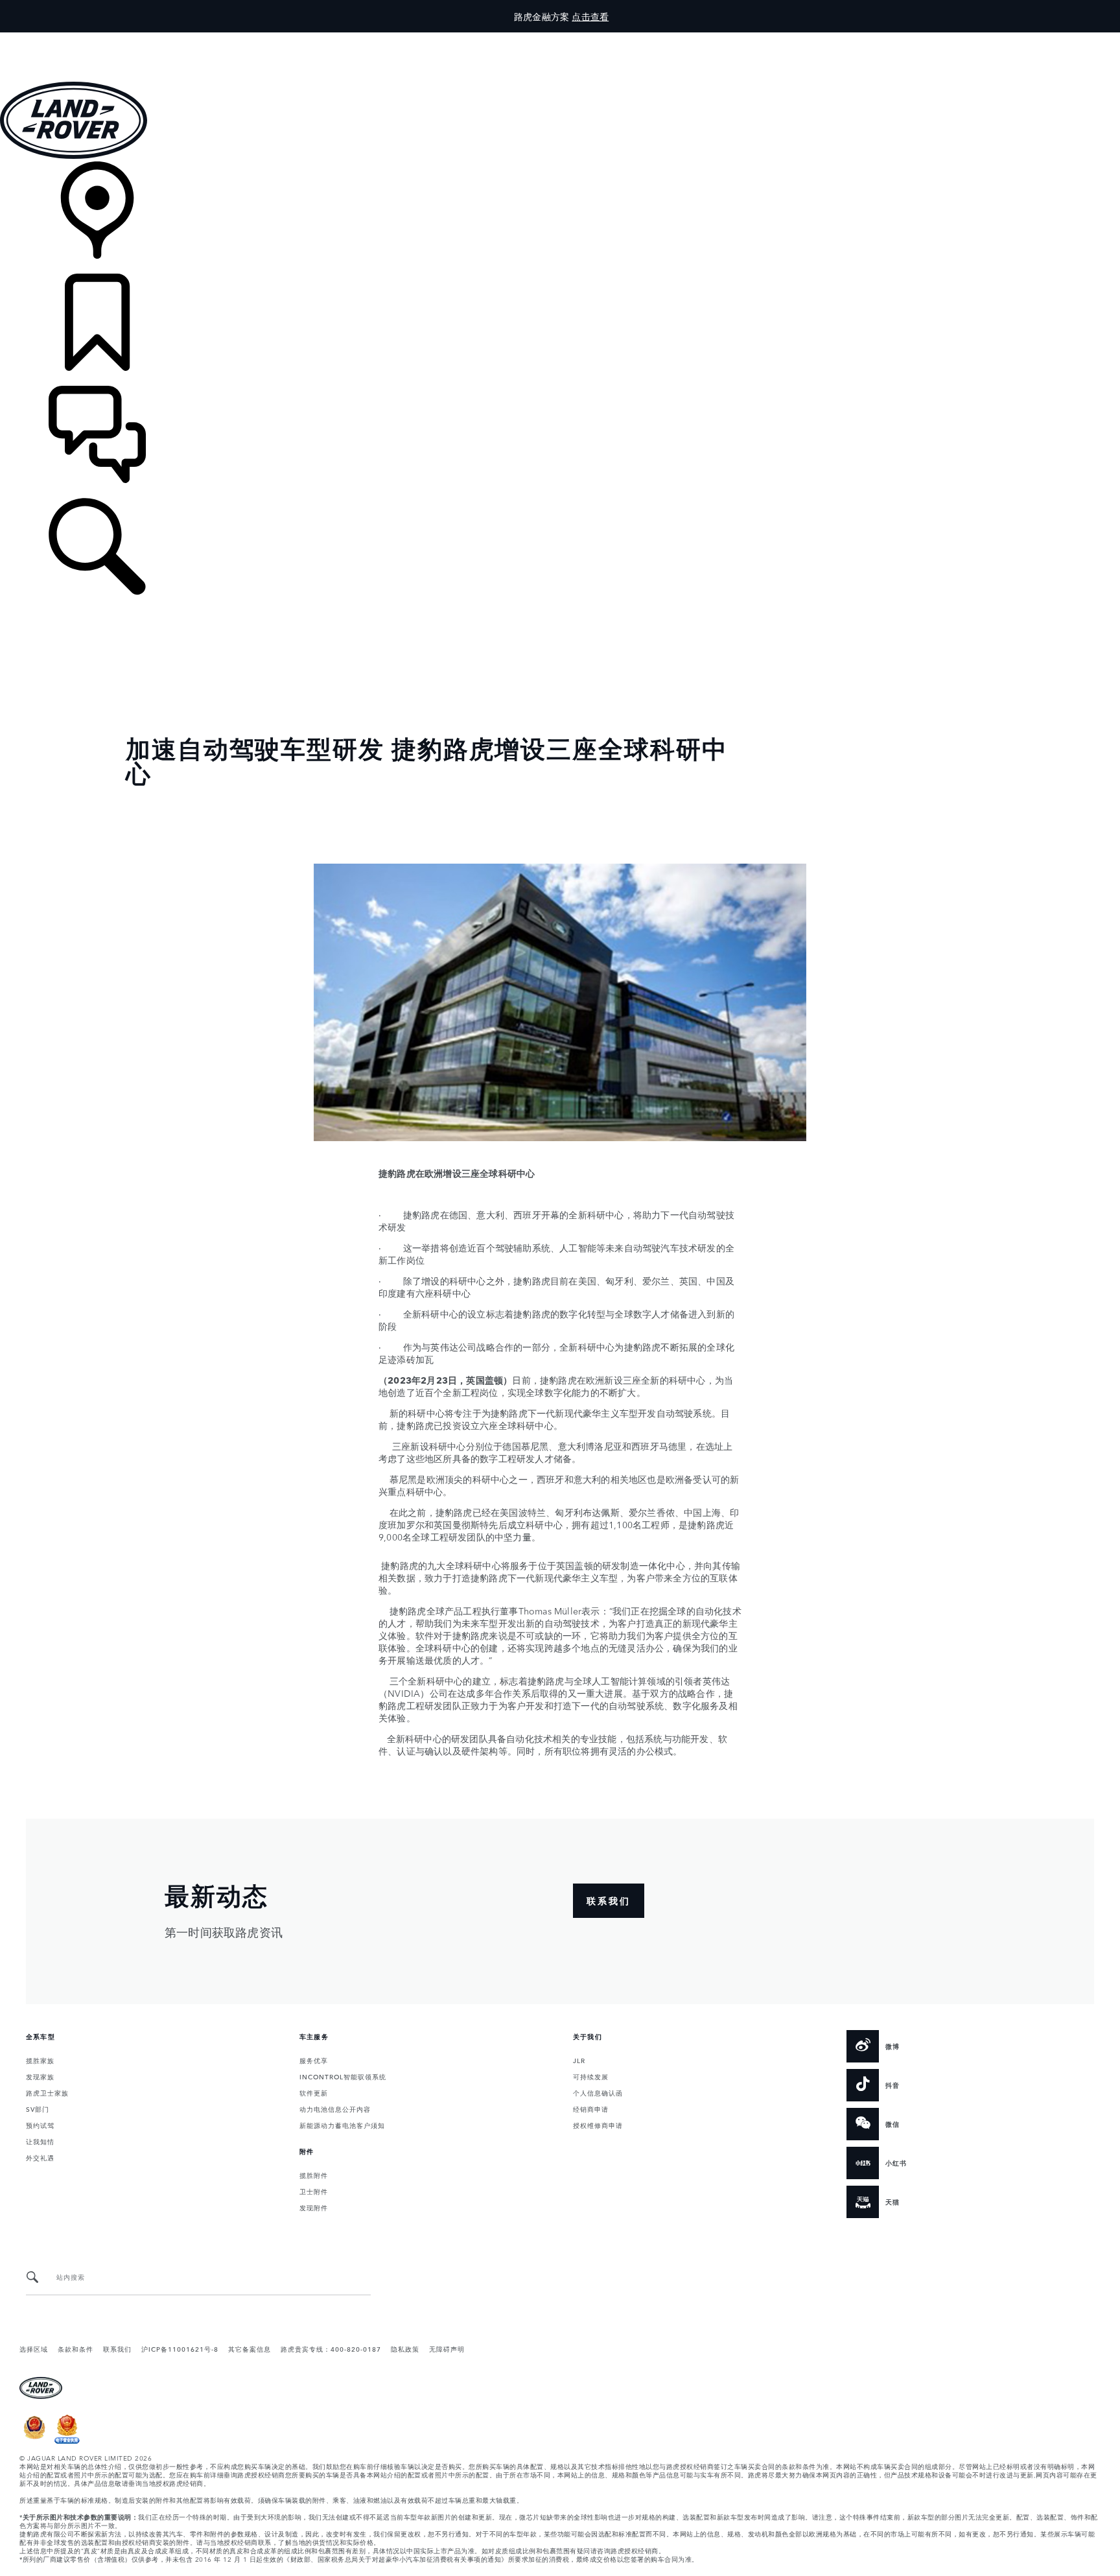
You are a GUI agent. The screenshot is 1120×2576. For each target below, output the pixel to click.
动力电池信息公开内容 (335, 2109)
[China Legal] (67, 2440)
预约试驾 (40, 2125)
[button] (560, 39)
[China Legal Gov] (35, 2440)
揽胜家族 (40, 2060)
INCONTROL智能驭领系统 (343, 2076)
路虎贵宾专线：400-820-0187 (331, 2348)
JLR (579, 2060)
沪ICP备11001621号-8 (180, 2348)
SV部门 (38, 2109)
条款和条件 (76, 2348)
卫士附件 (314, 2191)
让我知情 (40, 2141)
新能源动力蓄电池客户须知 (342, 2125)
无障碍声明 (447, 2348)
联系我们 (117, 2348)
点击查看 (590, 16)
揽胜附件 (314, 2175)
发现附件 (314, 2207)
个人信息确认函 (598, 2092)
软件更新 (314, 2092)
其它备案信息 (250, 2348)
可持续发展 (591, 2076)
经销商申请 (591, 2109)
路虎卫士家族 (47, 2092)
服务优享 (314, 2060)
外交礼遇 (40, 2157)
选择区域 (34, 2348)
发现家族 (40, 2076)
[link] (560, 218)
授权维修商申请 (598, 2125)
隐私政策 (405, 2348)
